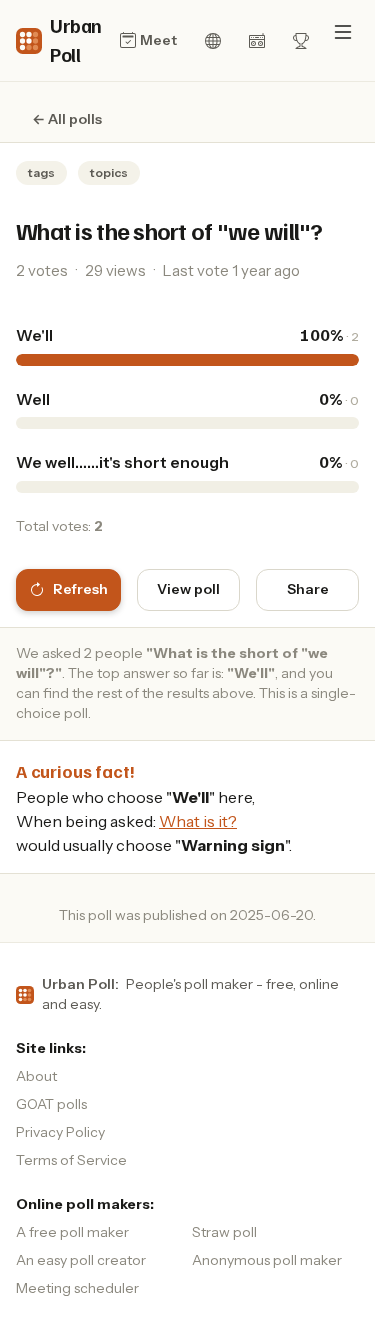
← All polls (67, 119)
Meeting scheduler (77, 1288)
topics (109, 172)
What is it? (198, 821)
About (36, 1076)
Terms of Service (71, 1160)
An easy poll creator (81, 1260)
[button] (343, 32)
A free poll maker (72, 1232)
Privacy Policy (60, 1132)
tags (41, 172)
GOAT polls (51, 1104)
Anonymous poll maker (267, 1260)
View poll (188, 589)
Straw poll (224, 1232)
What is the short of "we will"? (169, 230)
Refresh (80, 589)
